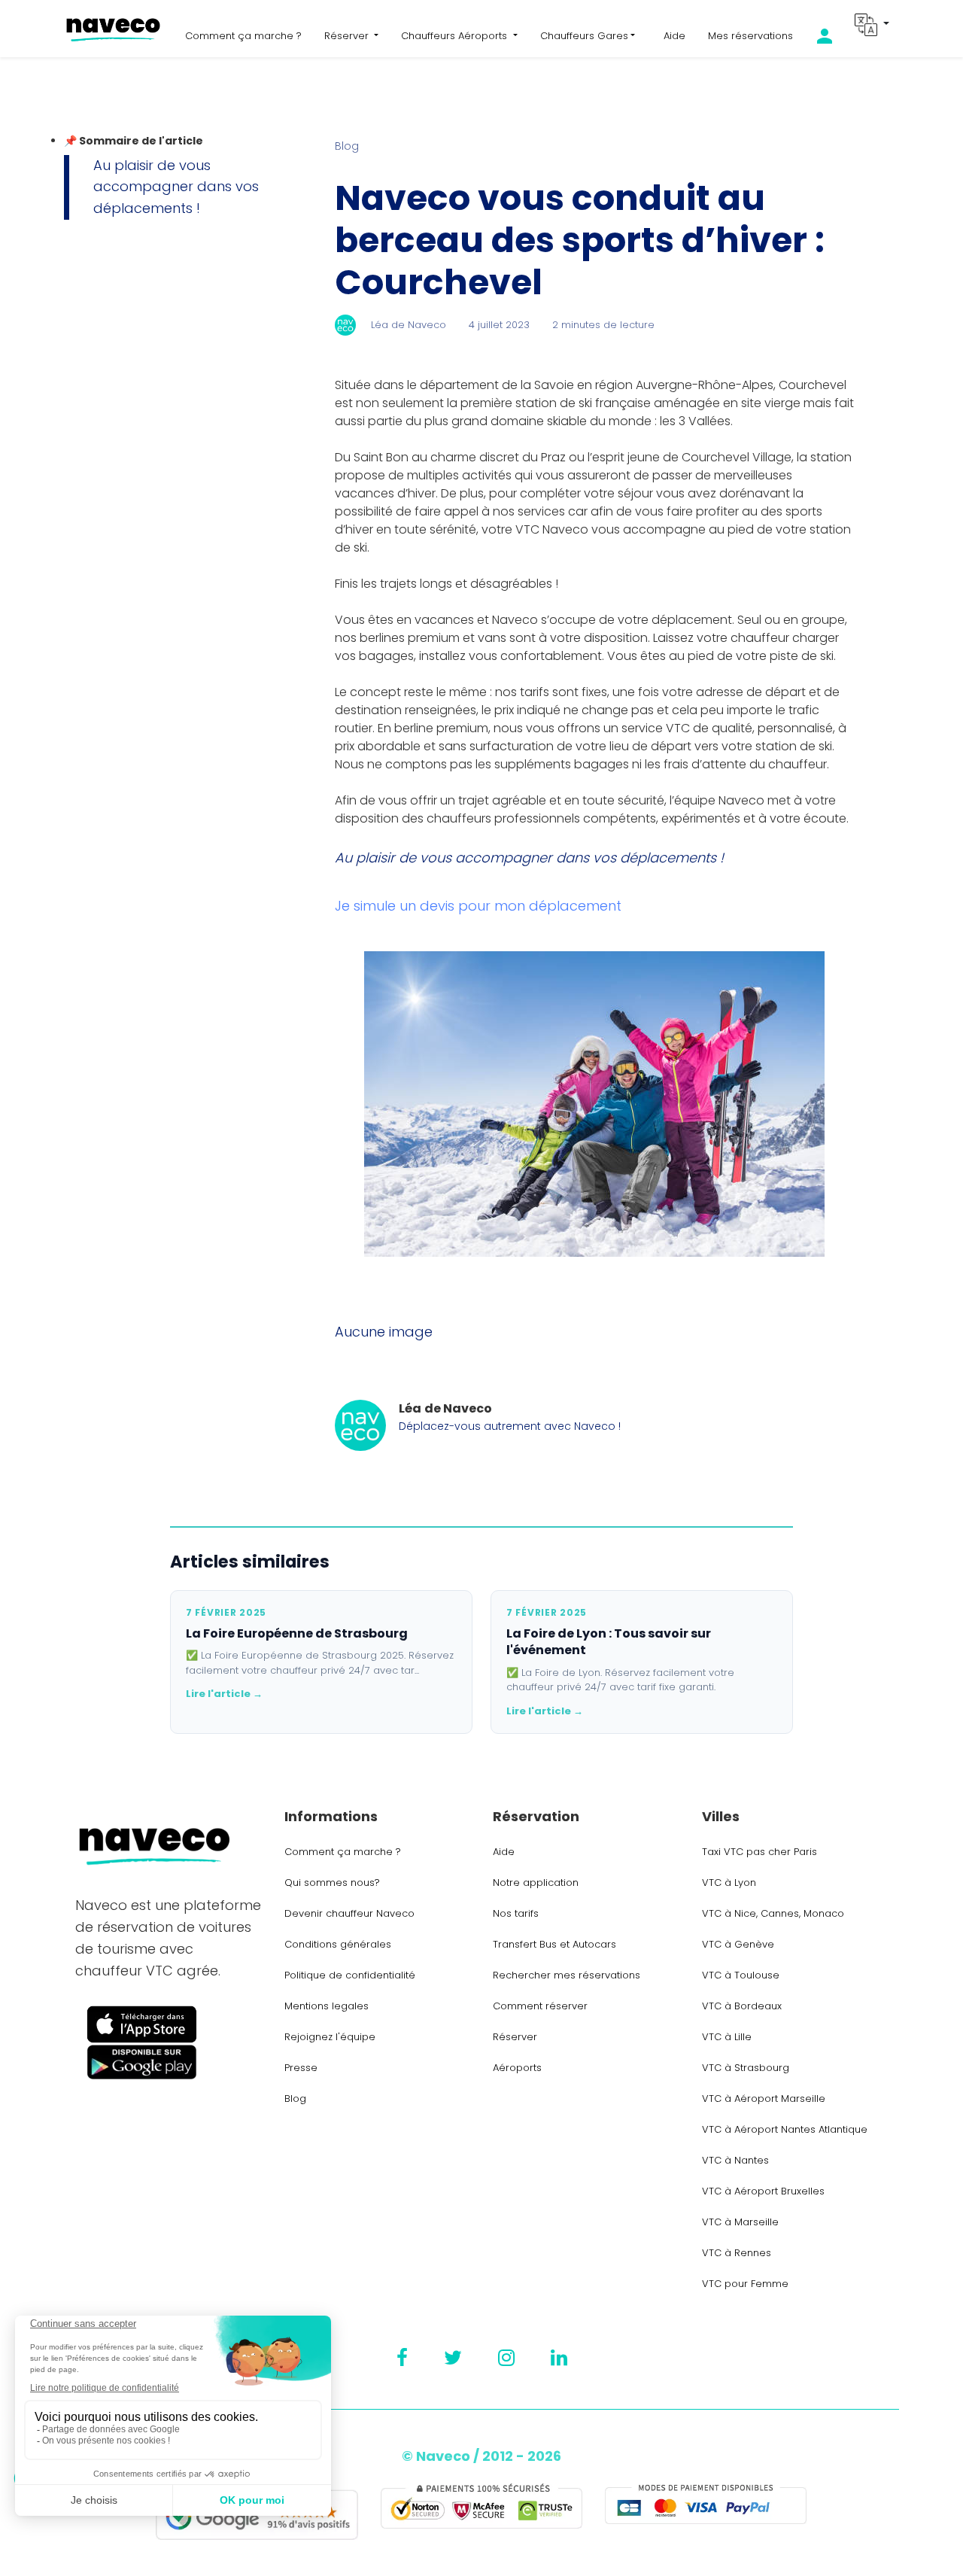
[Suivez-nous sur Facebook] (402, 2358)
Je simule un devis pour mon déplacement (478, 906)
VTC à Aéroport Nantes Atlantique (785, 2129)
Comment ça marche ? (243, 36)
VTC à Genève (738, 1944)
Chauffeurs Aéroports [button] (456, 36)
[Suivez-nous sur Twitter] (453, 2358)
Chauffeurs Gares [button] (584, 36)
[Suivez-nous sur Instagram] (506, 2358)
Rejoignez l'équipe (330, 2037)
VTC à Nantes (735, 2160)
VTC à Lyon (729, 1883)
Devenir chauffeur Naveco (349, 1913)
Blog (347, 146)
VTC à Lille (727, 2037)
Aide (674, 36)
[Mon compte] (836, 36)
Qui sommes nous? (332, 1883)
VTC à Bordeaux (742, 2006)
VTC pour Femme (745, 2284)
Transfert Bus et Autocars (554, 1944)
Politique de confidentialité (350, 1975)
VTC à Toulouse (741, 1975)
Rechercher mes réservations (567, 1975)
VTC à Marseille (740, 2222)
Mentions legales (327, 2006)
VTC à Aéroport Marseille (764, 2099)
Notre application (536, 1883)
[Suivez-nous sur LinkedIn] (559, 2358)
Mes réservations (750, 36)
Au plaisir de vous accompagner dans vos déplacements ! (176, 187)
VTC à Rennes (737, 2253)
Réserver (515, 2037)
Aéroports (517, 2068)
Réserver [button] (348, 36)
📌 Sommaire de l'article (134, 141)
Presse (301, 2068)
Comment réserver (540, 2006)
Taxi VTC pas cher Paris (759, 1852)
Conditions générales (338, 1944)
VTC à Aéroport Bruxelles (763, 2191)
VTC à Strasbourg (746, 2068)
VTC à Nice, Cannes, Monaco (773, 1913)
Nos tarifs (516, 1913)
